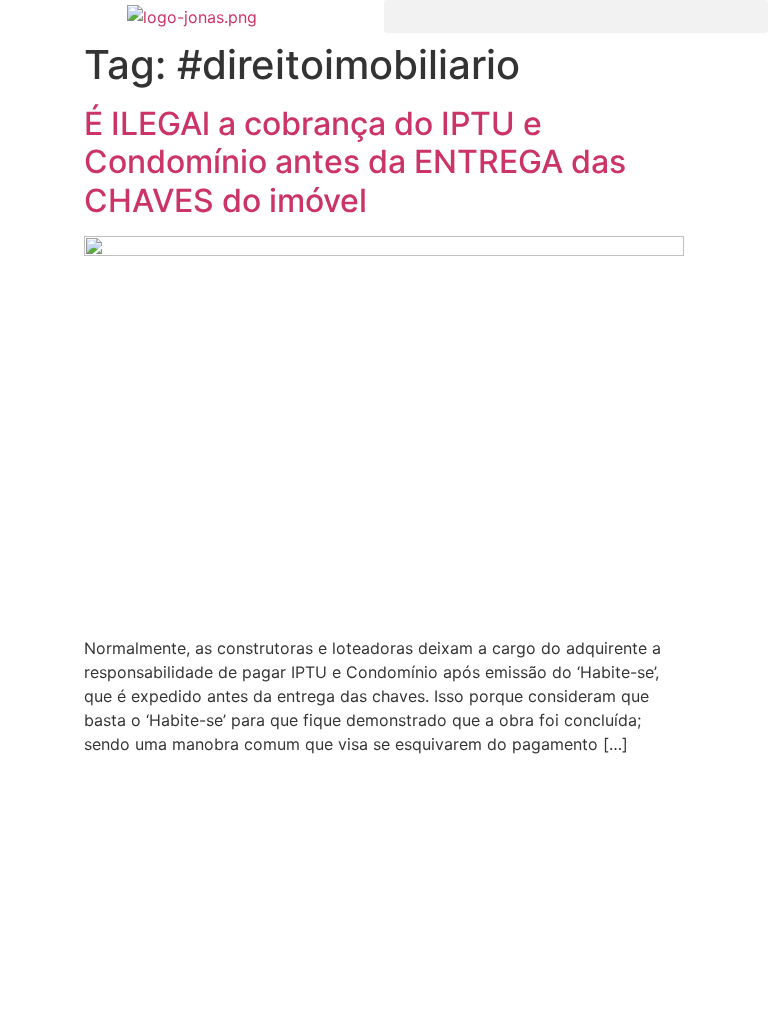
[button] (576, 16)
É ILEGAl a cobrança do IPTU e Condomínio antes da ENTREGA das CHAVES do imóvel (355, 162)
